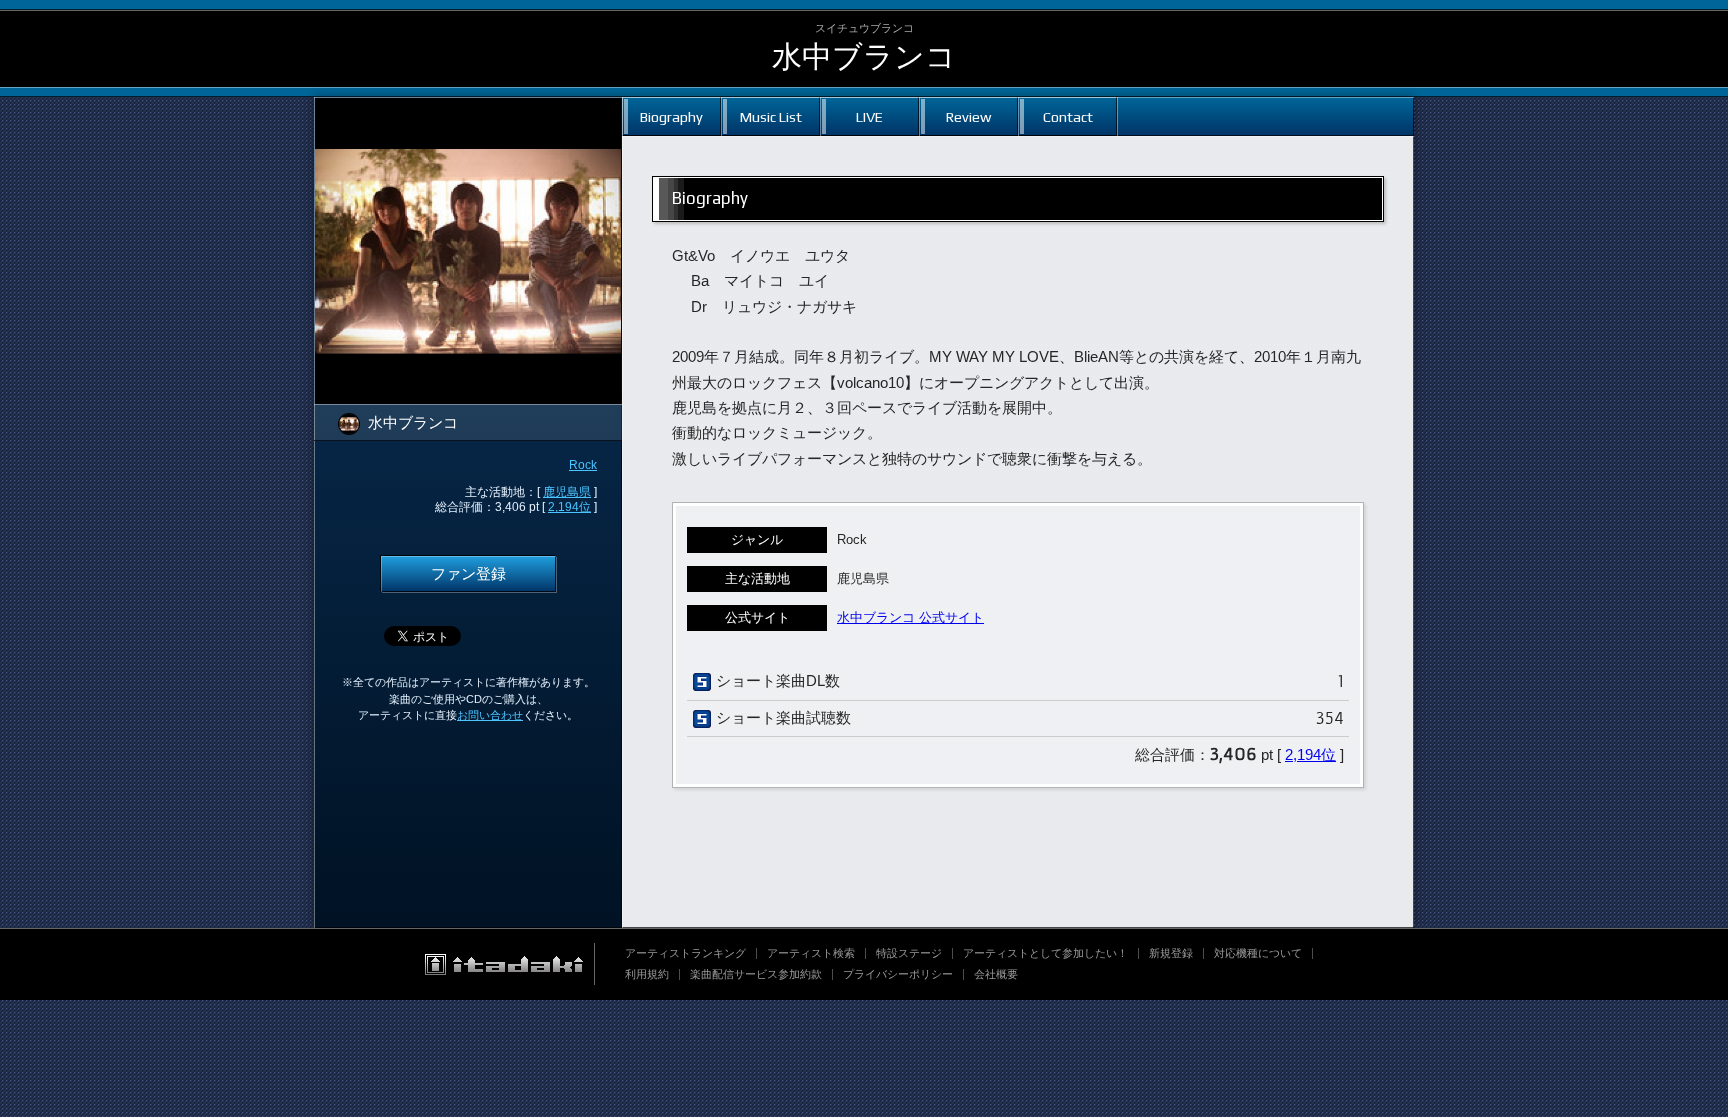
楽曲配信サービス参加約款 (756, 974)
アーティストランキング (685, 953)
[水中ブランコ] (468, 110)
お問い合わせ (490, 715)
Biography (671, 116)
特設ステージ (909, 953)
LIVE (869, 116)
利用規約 (647, 974)
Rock (583, 465)
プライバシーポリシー (898, 974)
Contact (1068, 116)
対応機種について (1258, 953)
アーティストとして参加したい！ (1045, 953)
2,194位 (569, 507)
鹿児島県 (567, 492)
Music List (771, 116)
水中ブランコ (864, 56)
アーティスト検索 (811, 953)
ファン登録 (468, 574)
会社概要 (996, 974)
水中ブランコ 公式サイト (910, 617)
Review (968, 116)
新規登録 (1171, 953)
